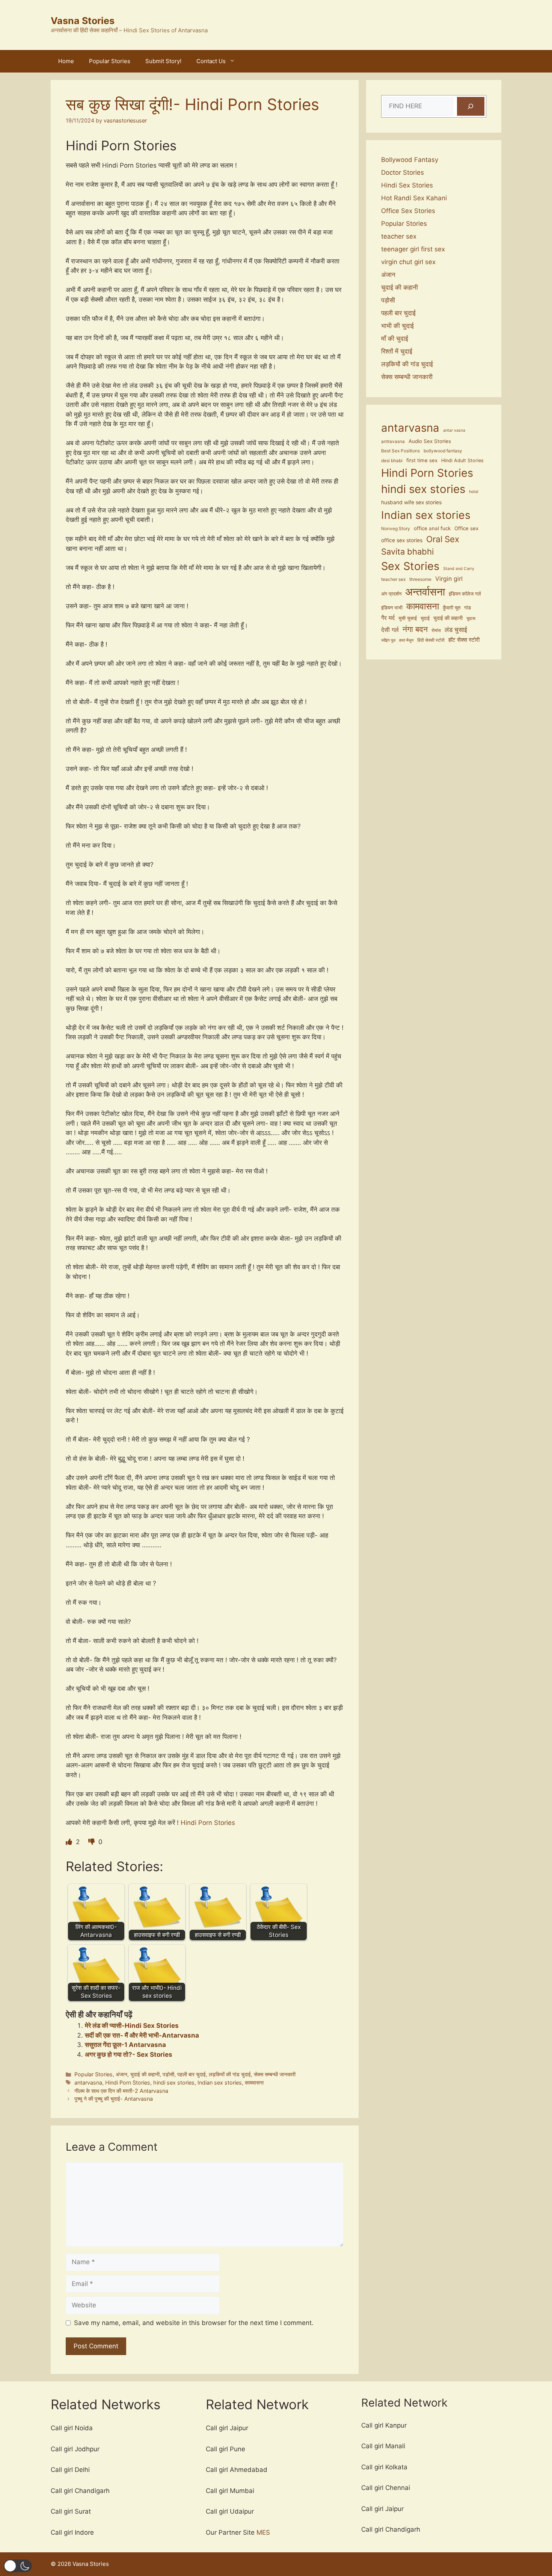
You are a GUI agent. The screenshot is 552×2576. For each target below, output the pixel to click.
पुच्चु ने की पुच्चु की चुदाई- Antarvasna (114, 2099)
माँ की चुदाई (395, 339)
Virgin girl (449, 579)
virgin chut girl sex (408, 262)
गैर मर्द (388, 618)
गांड (468, 608)
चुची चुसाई (408, 618)
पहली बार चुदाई (192, 2074)
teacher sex (399, 236)
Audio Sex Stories (430, 441)
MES (263, 2532)
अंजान (121, 2074)
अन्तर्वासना (425, 592)
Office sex (466, 528)
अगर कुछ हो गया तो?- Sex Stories (129, 2054)
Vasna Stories (83, 21)
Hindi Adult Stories (462, 460)
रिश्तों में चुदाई (397, 351)
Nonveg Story (396, 529)
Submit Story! (163, 61)
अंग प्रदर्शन (391, 594)
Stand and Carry (459, 569)
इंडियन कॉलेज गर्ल (465, 594)
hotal (474, 492)
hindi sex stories (174, 2082)
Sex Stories (410, 566)
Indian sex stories (220, 2082)
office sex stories (402, 540)
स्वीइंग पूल (388, 640)
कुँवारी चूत (452, 608)
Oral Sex (443, 539)
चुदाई (425, 618)
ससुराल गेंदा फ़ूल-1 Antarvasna (125, 2045)
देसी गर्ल (390, 630)
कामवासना (254, 2082)
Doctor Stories (403, 172)
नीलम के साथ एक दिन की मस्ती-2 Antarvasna (121, 2091)
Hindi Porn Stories (207, 1823)
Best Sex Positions (400, 451)
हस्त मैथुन (406, 640)
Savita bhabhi (407, 552)
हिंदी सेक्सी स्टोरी (431, 640)
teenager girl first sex (413, 249)
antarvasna (88, 2082)
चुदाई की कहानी (145, 2074)
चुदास (471, 618)
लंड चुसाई (456, 630)
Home (66, 61)
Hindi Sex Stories (407, 185)
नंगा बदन (415, 629)
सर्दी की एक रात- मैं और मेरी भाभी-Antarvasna (142, 2035)
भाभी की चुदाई (397, 326)
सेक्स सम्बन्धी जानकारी (275, 2074)
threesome (420, 579)
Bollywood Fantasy (410, 160)
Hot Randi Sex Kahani (414, 198)
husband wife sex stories (411, 502)
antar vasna (454, 430)
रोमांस (436, 630)
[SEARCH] (471, 107)
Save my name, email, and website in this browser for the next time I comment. (194, 2323)
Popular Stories (110, 61)
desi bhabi (392, 461)
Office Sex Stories (408, 211)
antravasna (393, 441)
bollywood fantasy (443, 451)
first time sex (422, 460)
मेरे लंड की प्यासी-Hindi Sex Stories (132, 2026)
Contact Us (211, 61)
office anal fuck (432, 528)
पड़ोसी (168, 2074)
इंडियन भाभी (392, 608)
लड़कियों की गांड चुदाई (230, 2074)
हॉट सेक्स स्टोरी (464, 640)
